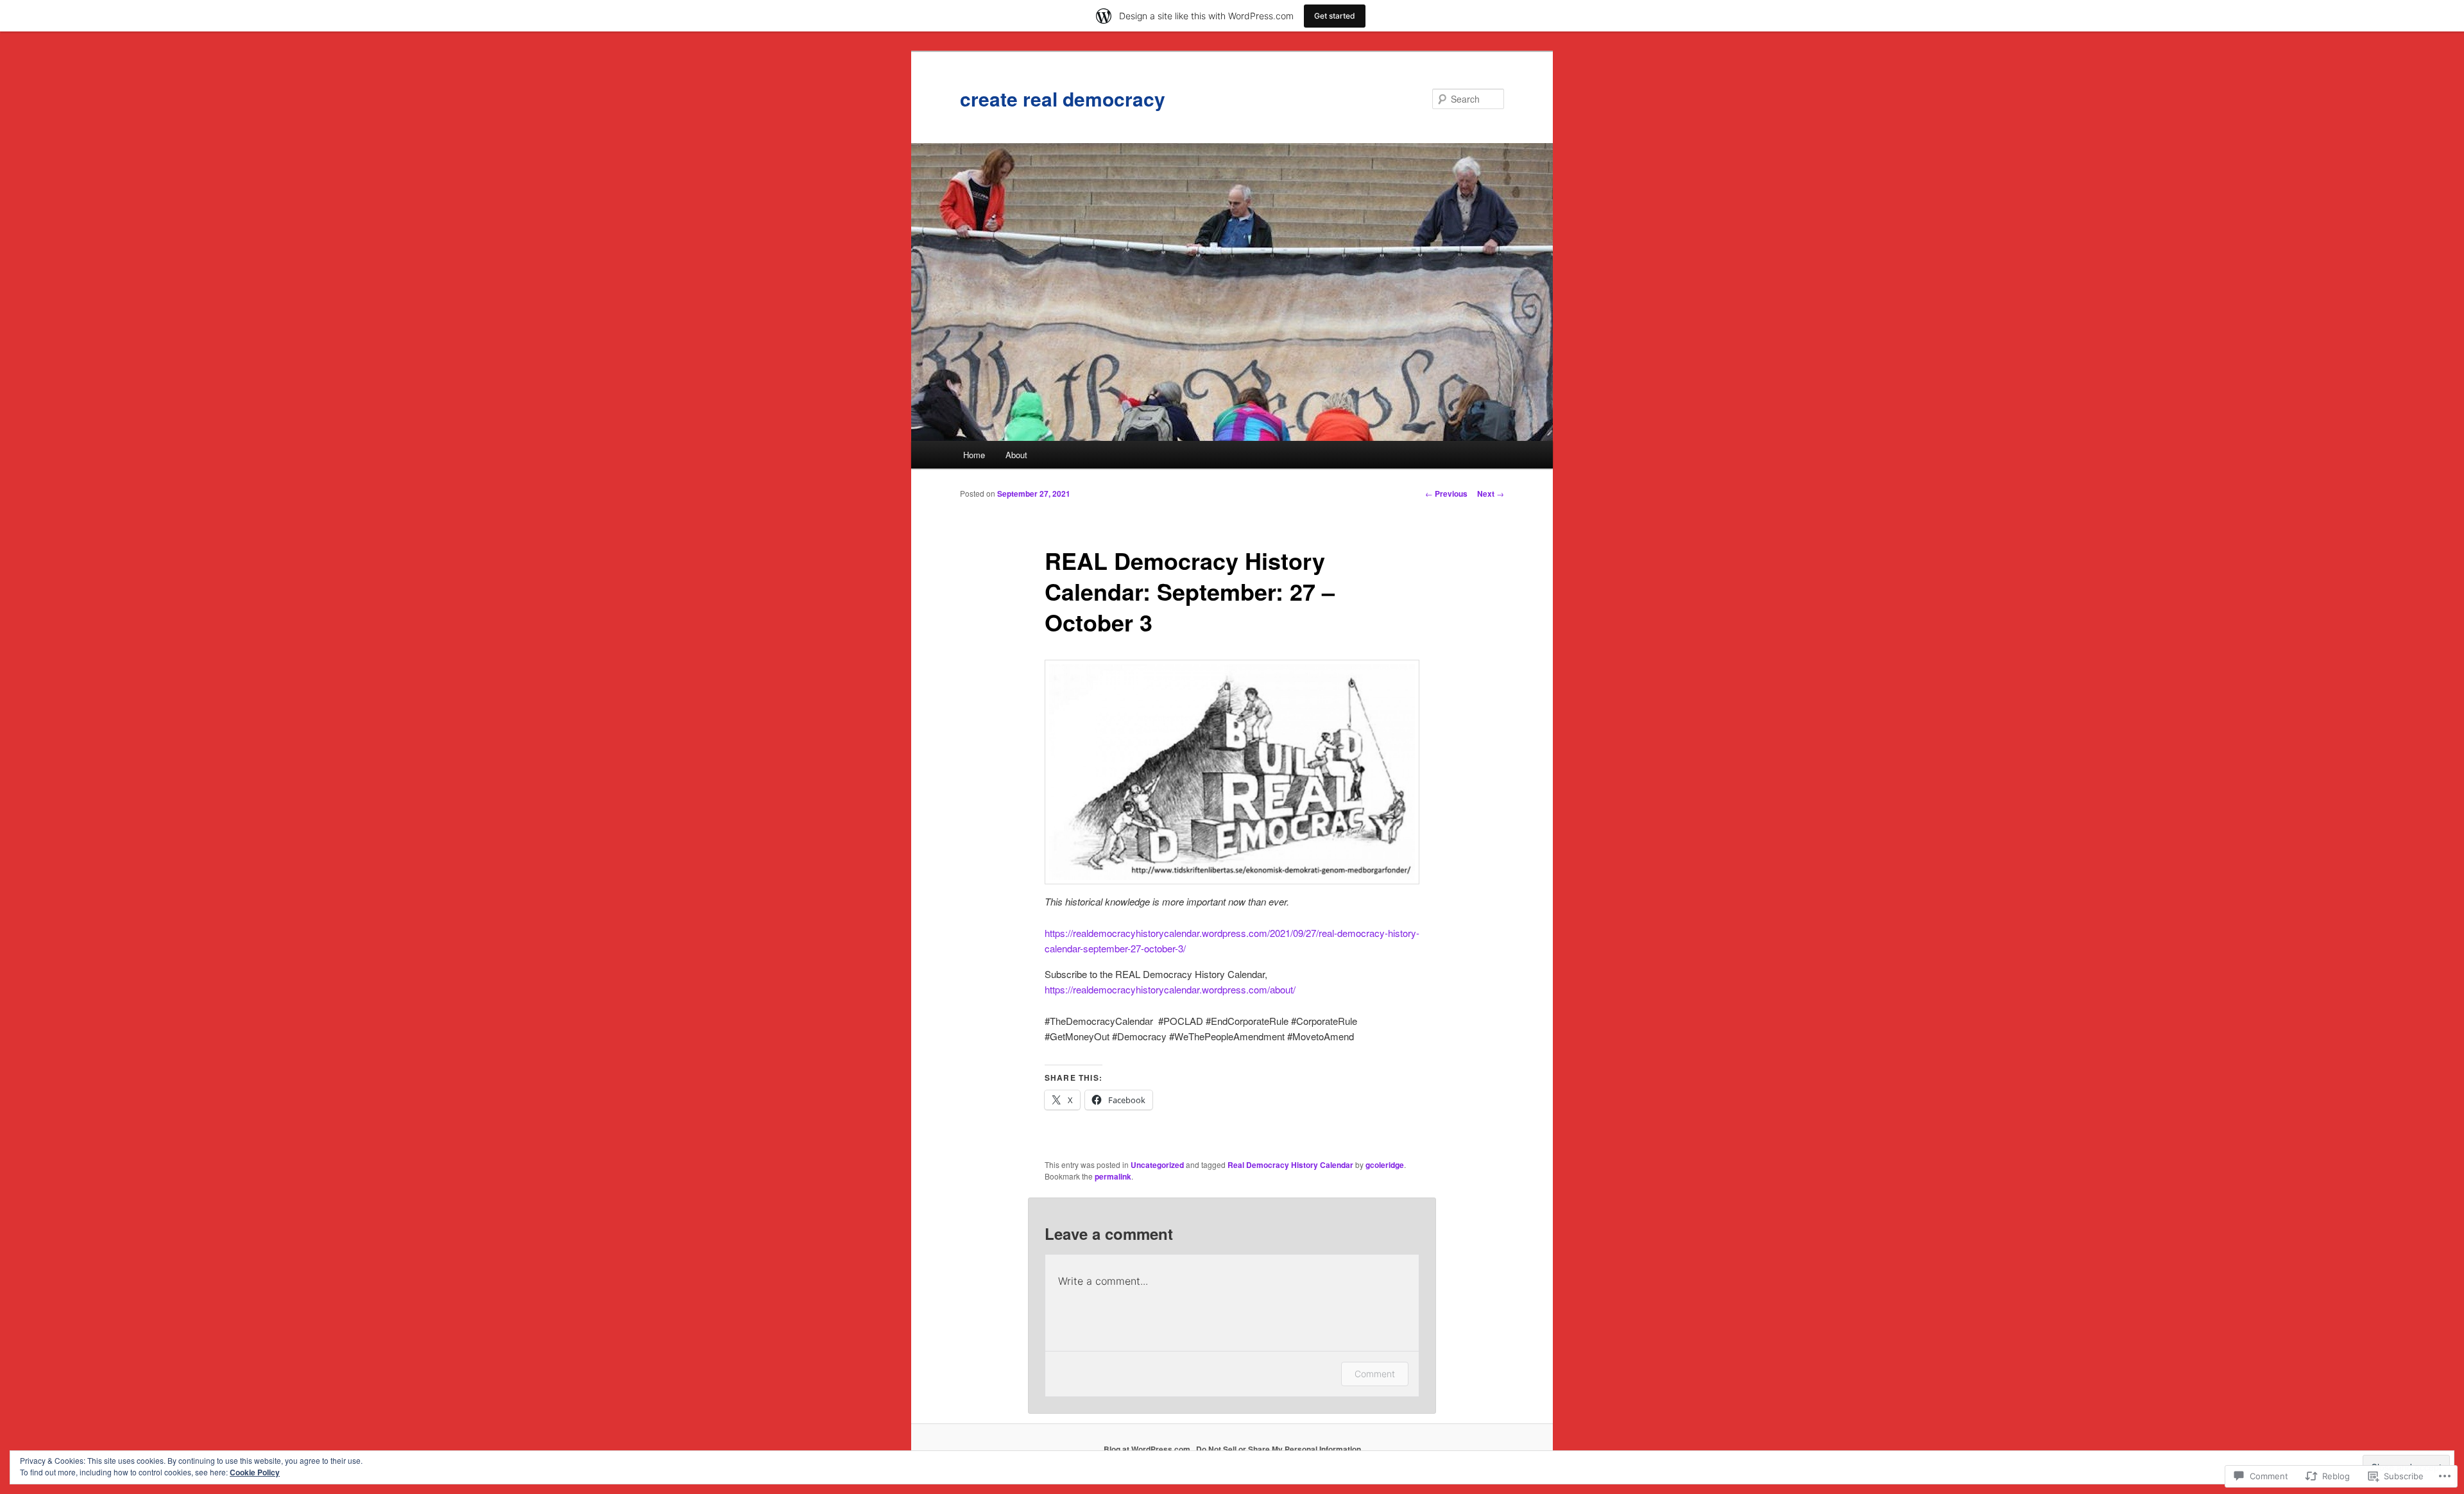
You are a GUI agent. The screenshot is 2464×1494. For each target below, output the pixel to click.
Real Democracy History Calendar (1290, 1165)
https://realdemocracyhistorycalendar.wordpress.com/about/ (1170, 989)
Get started (1335, 16)
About (1016, 455)
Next (1491, 494)
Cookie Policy (255, 1472)
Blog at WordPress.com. (1148, 1449)
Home (974, 455)
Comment (1375, 1374)
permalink (1113, 1176)
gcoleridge (1385, 1165)
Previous (1446, 494)
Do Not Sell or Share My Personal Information (1279, 1449)
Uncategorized (1157, 1165)
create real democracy (1063, 99)
